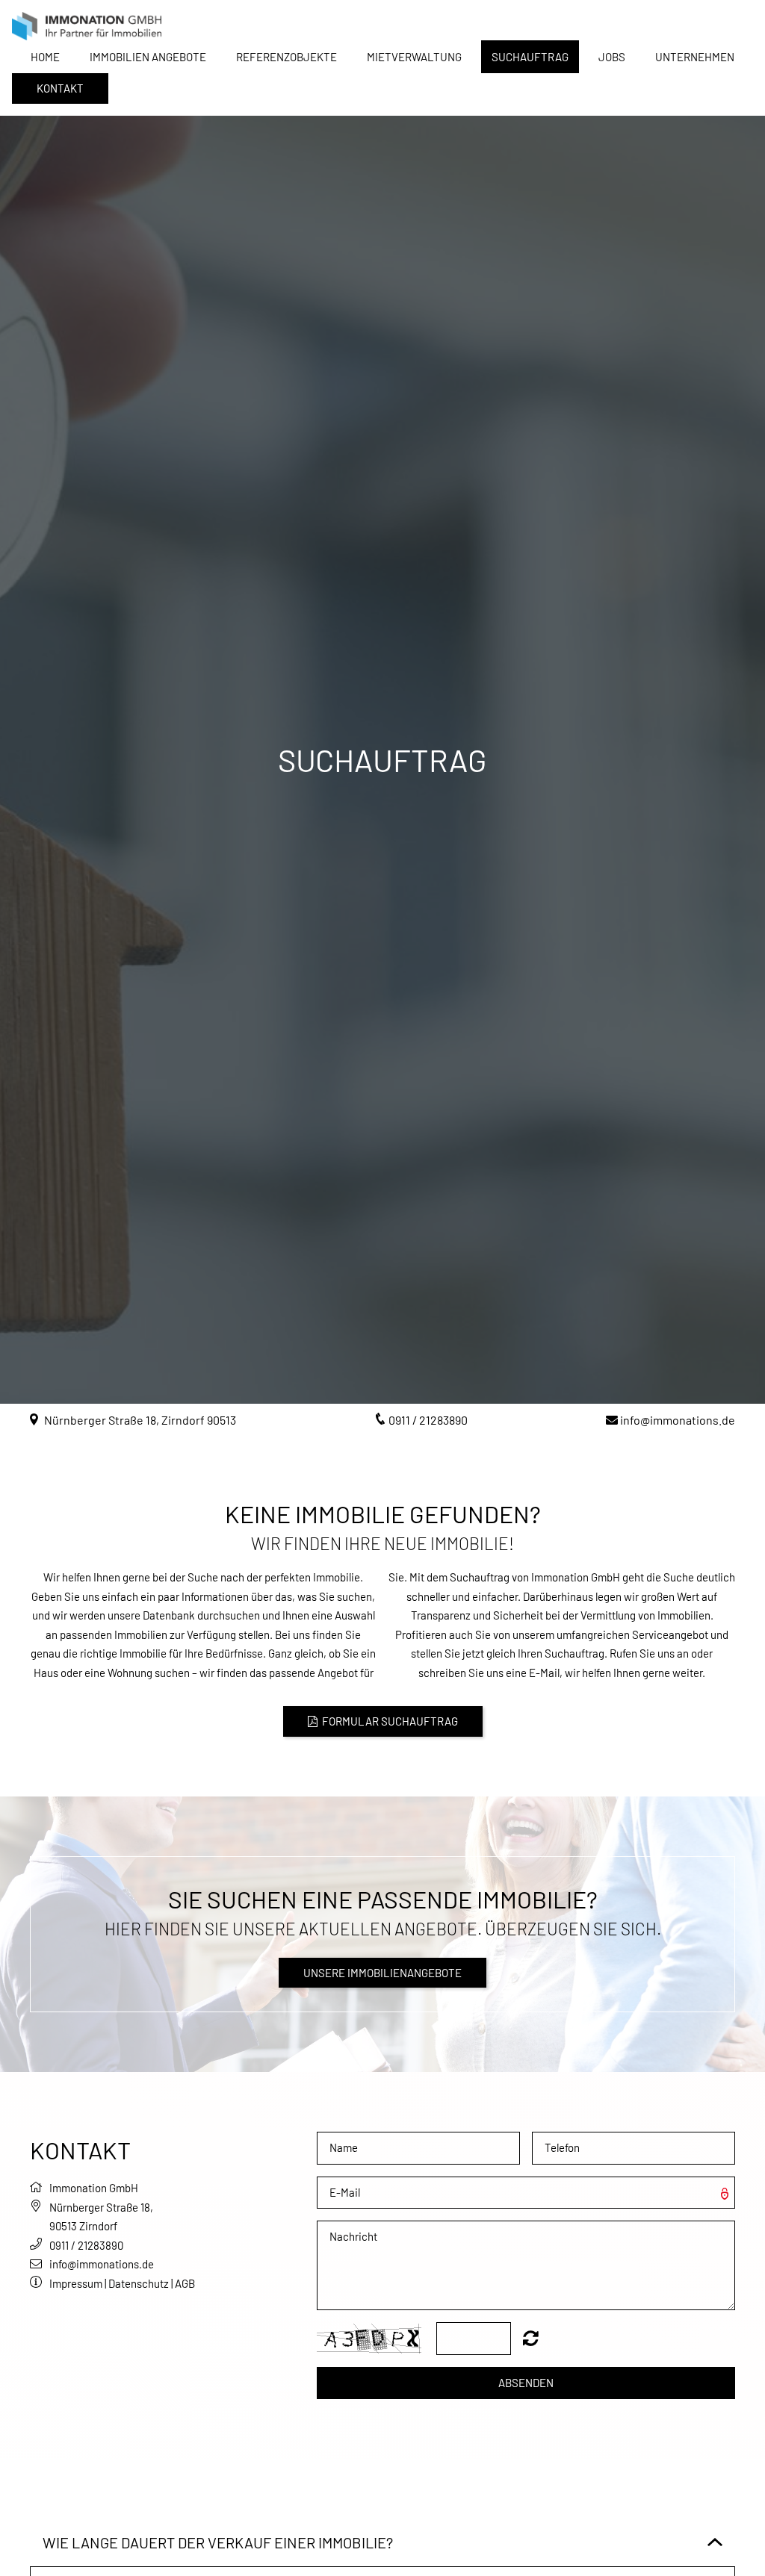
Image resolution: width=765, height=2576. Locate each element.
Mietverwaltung (414, 57)
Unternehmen (695, 57)
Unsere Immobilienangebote (382, 1973)
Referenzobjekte (287, 57)
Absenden (526, 2383)
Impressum (76, 2283)
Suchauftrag (530, 57)
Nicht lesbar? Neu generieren (531, 2338)
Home (45, 57)
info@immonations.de (678, 1420)
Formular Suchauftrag (383, 1721)
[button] (40, 2188)
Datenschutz (139, 2283)
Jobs (612, 57)
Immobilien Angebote (148, 57)
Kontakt (60, 88)
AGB (185, 2283)
